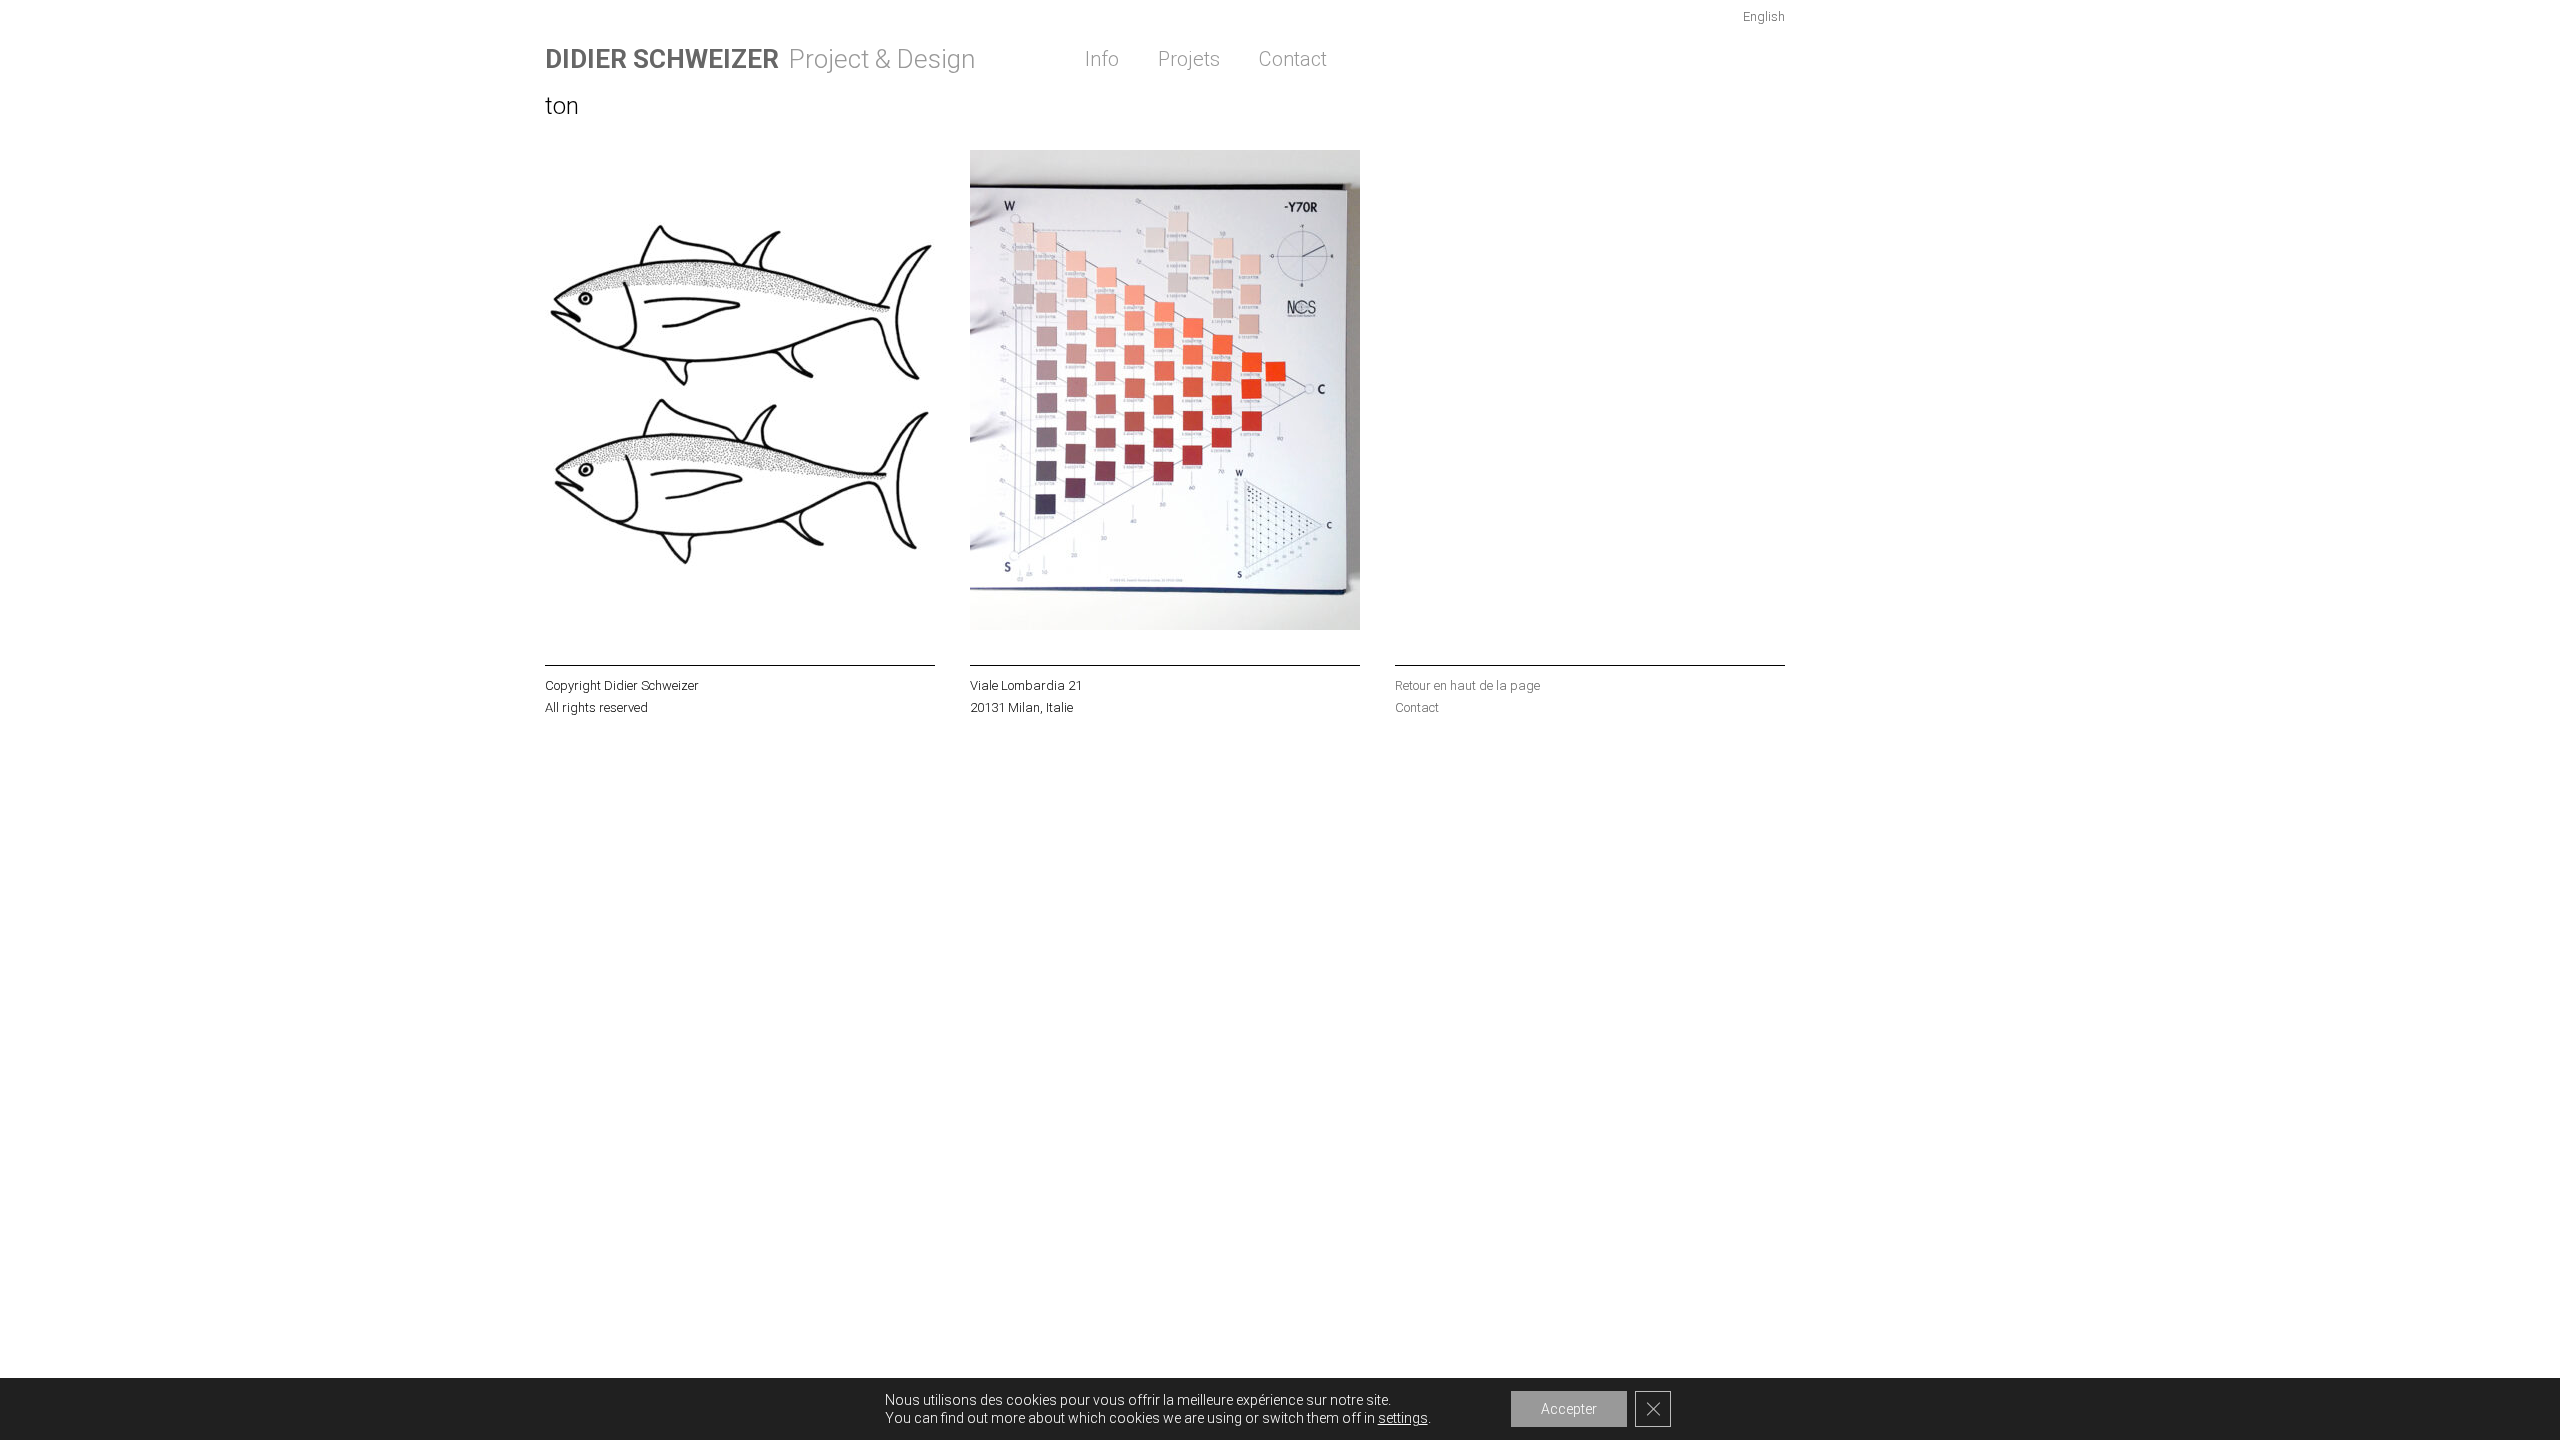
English (1764, 16)
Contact (1293, 59)
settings (1403, 1418)
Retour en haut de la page (1467, 685)
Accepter (1569, 1409)
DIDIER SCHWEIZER (662, 59)
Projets (1189, 59)
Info (1102, 59)
